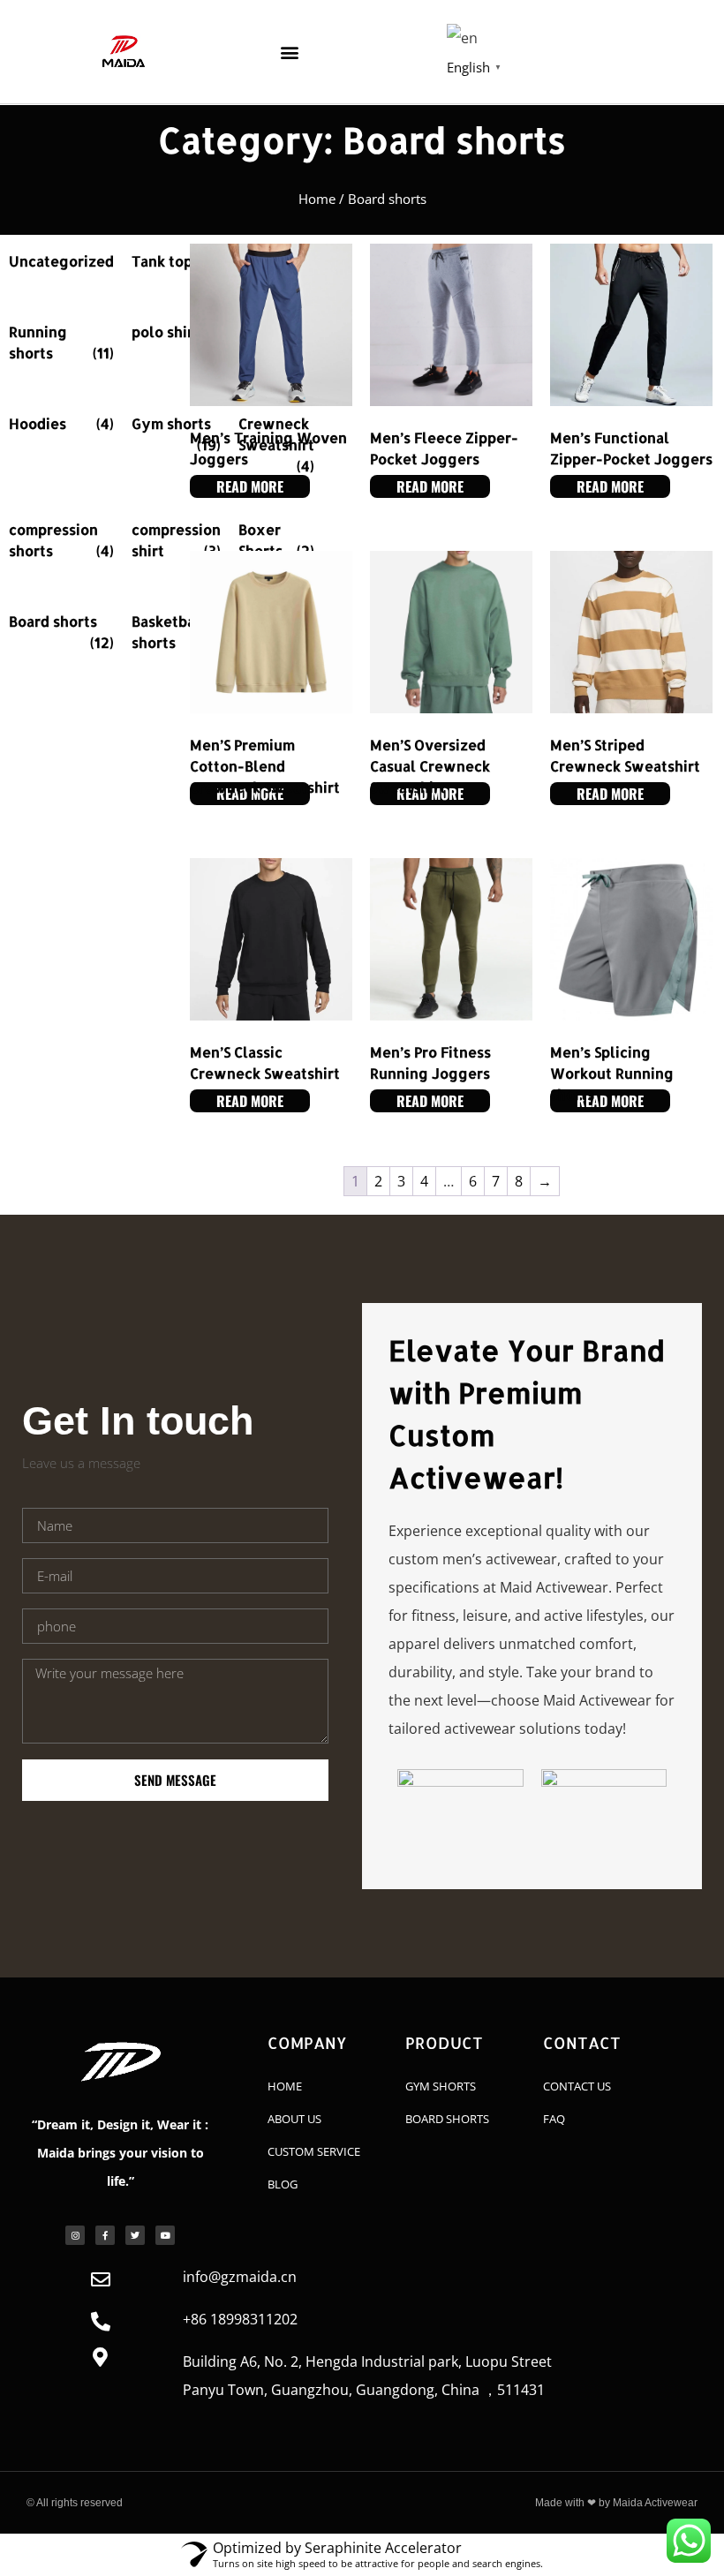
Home (317, 199)
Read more (250, 486)
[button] (289, 52)
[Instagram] (75, 2235)
